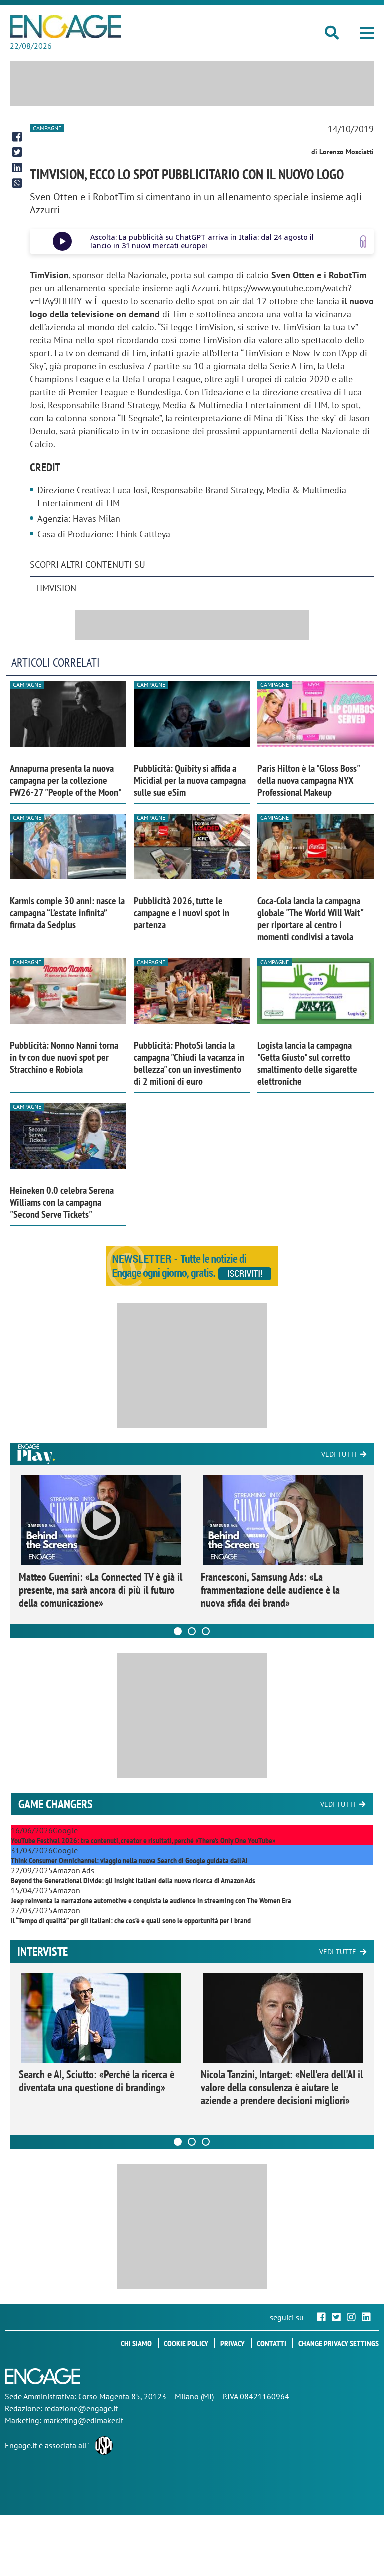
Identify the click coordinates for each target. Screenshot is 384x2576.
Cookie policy (186, 2343)
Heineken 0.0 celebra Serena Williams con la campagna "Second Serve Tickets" (62, 1202)
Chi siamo (136, 2343)
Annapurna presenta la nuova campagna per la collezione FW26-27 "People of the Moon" (66, 780)
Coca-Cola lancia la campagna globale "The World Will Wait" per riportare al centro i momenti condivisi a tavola (310, 919)
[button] (367, 33)
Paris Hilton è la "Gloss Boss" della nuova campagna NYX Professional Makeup (308, 780)
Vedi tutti (339, 1454)
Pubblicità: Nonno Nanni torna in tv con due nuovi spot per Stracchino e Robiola (64, 1057)
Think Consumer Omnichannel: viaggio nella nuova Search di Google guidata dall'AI (129, 1860)
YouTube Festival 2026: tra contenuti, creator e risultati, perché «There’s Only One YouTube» (143, 1840)
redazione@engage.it (81, 2408)
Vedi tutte (338, 1952)
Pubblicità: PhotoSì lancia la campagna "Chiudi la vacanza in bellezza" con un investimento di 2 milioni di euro (189, 1063)
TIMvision (56, 588)
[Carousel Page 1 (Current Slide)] (178, 1631)
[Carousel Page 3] (206, 1631)
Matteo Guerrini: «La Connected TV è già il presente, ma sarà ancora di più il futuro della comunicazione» (101, 1590)
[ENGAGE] (65, 27)
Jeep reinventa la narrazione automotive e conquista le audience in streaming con (151, 1900)
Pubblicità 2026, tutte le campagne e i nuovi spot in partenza (182, 913)
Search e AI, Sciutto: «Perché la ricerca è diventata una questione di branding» (97, 2081)
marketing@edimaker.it (83, 2420)
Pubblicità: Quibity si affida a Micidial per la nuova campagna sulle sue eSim (190, 780)
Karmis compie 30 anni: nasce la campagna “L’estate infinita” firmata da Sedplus (67, 913)
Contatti (272, 2343)
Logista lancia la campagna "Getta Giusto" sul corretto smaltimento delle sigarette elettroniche (307, 1063)
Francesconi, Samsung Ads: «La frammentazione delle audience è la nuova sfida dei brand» (270, 1590)
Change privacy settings (339, 2343)
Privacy (233, 2343)
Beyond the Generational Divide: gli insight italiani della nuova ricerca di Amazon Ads (133, 1880)
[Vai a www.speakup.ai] (363, 242)
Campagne (47, 128)
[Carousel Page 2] (192, 1631)
